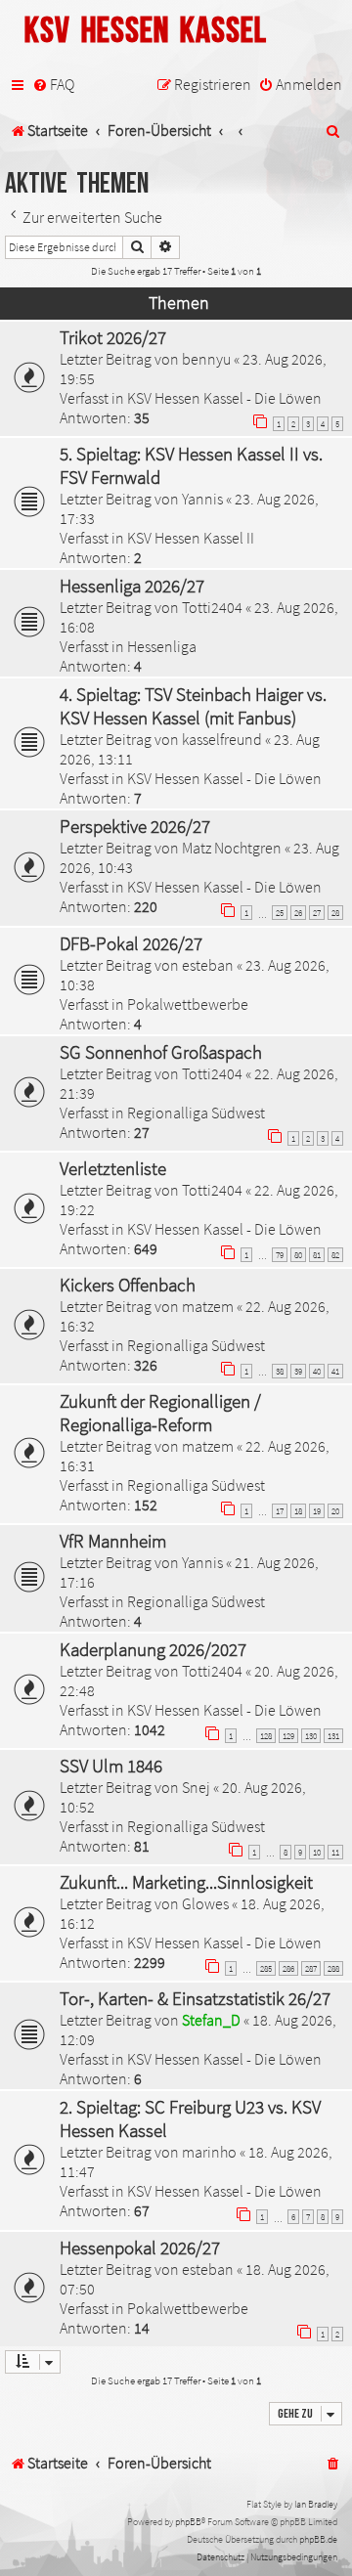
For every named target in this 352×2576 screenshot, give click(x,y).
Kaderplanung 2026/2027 (153, 1649)
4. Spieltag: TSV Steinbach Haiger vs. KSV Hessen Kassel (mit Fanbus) (193, 706)
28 (335, 913)
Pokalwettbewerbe (188, 1004)
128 (266, 1736)
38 (280, 1371)
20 (335, 1511)
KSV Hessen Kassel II (191, 538)
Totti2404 (212, 607)
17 (280, 1511)
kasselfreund (222, 739)
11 (335, 1852)
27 (317, 913)
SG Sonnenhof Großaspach (161, 1052)
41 (335, 1371)
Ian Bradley (316, 2504)
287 (311, 1968)
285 (266, 1968)
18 (298, 1511)
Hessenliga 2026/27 (132, 586)
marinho (209, 2152)
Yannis (202, 499)
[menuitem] (53, 85)
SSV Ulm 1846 (111, 1766)
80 (298, 1255)
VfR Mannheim (113, 1541)
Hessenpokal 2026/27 (140, 2248)
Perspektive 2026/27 (135, 826)
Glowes (205, 1903)
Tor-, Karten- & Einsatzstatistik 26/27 (195, 1998)
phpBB (188, 2522)
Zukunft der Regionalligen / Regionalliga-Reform (160, 1413)
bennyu (206, 359)
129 (288, 1736)
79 (280, 1255)
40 (317, 1371)
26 (298, 913)
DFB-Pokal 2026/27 (131, 943)
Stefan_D (211, 2020)
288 (333, 1968)
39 (298, 1371)
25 (280, 913)
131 (333, 1736)
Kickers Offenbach (128, 1285)
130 (311, 1736)
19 (317, 1511)
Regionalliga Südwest (196, 1113)
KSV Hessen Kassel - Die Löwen (224, 398)
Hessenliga (162, 646)
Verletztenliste (113, 1168)
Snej (196, 1787)
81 (317, 1255)
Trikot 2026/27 (113, 337)
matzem (208, 1306)
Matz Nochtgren (232, 848)
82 (335, 1255)
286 (288, 1968)
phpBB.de (318, 2539)
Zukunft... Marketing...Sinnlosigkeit (186, 1882)
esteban (208, 965)
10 (317, 1852)
